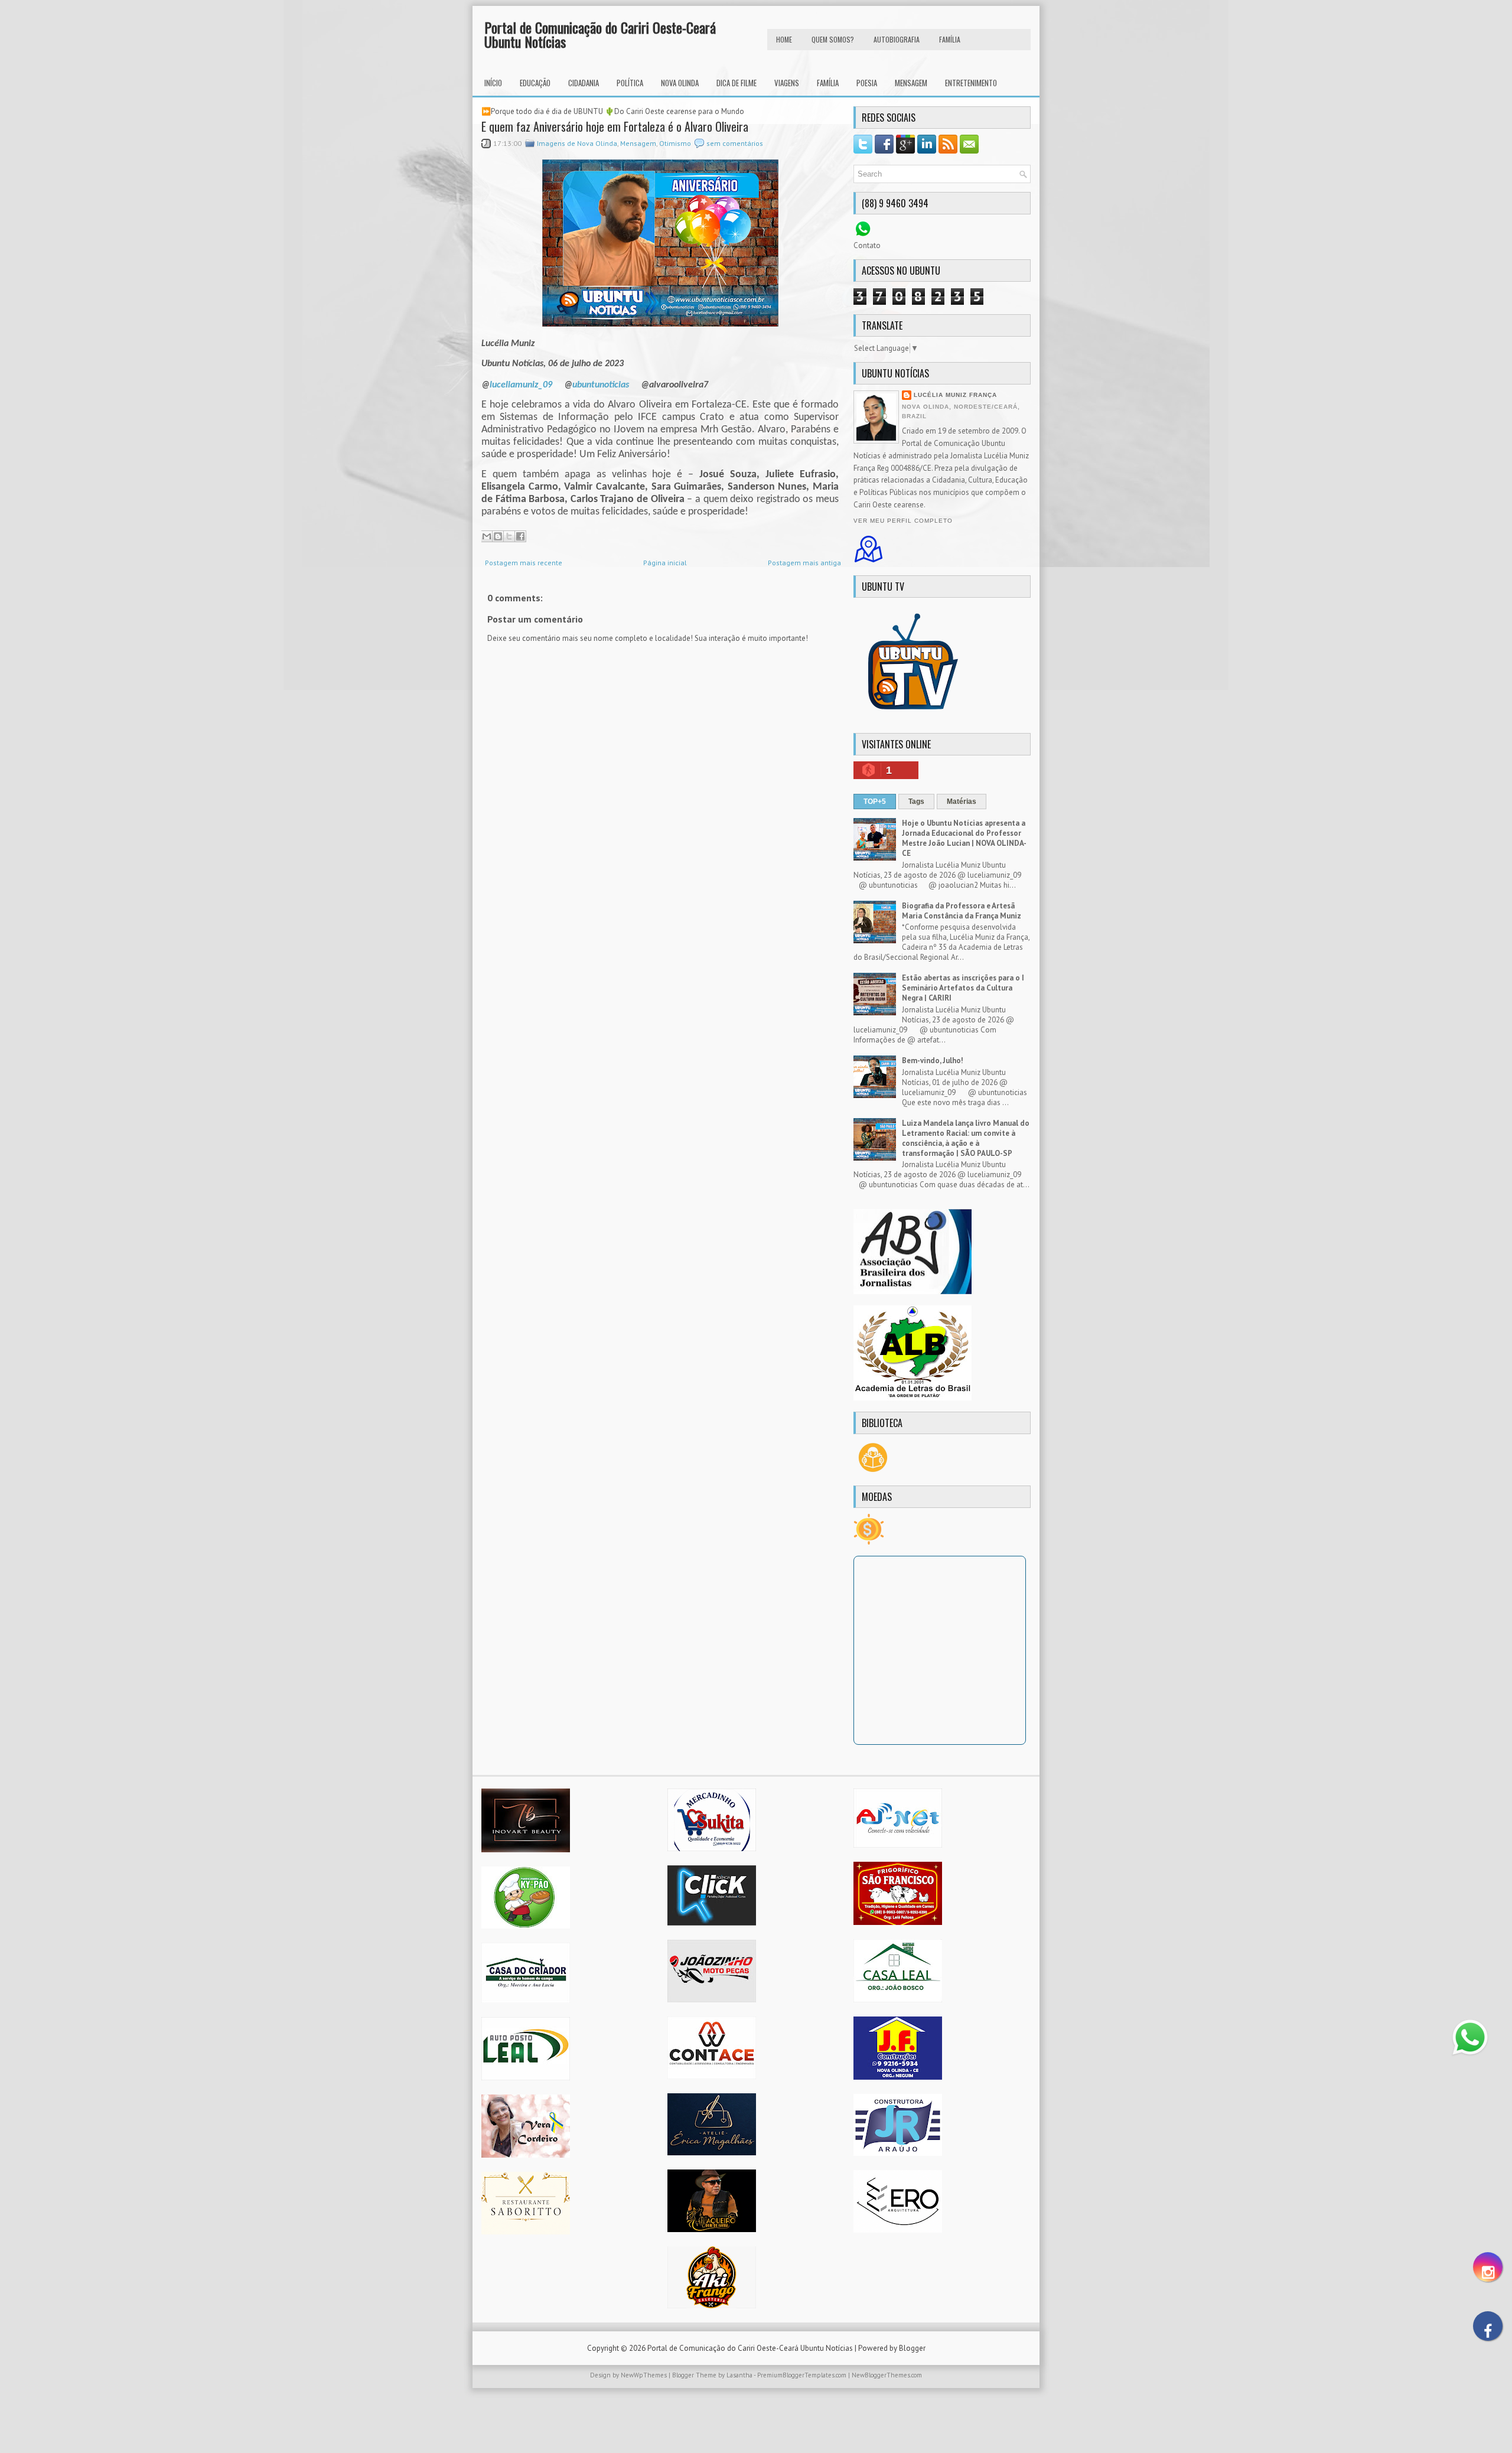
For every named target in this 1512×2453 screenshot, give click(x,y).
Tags (916, 802)
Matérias (962, 802)
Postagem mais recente (524, 563)
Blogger (912, 2348)
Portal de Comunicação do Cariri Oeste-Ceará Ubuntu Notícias (600, 34)
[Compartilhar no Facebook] (520, 536)
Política (630, 83)
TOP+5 (875, 802)
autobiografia (897, 39)
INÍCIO (493, 83)
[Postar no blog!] (498, 536)
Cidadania (584, 83)
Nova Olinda (680, 83)
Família (828, 83)
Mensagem (911, 83)
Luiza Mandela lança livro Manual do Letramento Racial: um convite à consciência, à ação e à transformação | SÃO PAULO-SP (966, 1138)
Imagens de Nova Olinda (577, 143)
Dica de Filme (737, 83)
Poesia (867, 83)
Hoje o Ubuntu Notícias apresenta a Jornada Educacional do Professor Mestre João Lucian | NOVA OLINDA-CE (964, 838)
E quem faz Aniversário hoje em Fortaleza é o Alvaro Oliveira (615, 126)
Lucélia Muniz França (955, 395)
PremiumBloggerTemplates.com (802, 2375)
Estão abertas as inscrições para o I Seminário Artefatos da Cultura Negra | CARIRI (963, 988)
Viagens (787, 83)
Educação (535, 83)
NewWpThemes (644, 2375)
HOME (784, 39)
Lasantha (739, 2375)
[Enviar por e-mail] (487, 536)
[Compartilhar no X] (509, 536)
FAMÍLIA (950, 39)
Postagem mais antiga (804, 563)
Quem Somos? (833, 39)
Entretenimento (971, 83)
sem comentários (735, 143)
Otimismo (675, 143)
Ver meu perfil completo (903, 521)
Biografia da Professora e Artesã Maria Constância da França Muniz (962, 911)
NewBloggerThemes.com (887, 2375)
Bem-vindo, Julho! (933, 1061)
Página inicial (665, 563)
